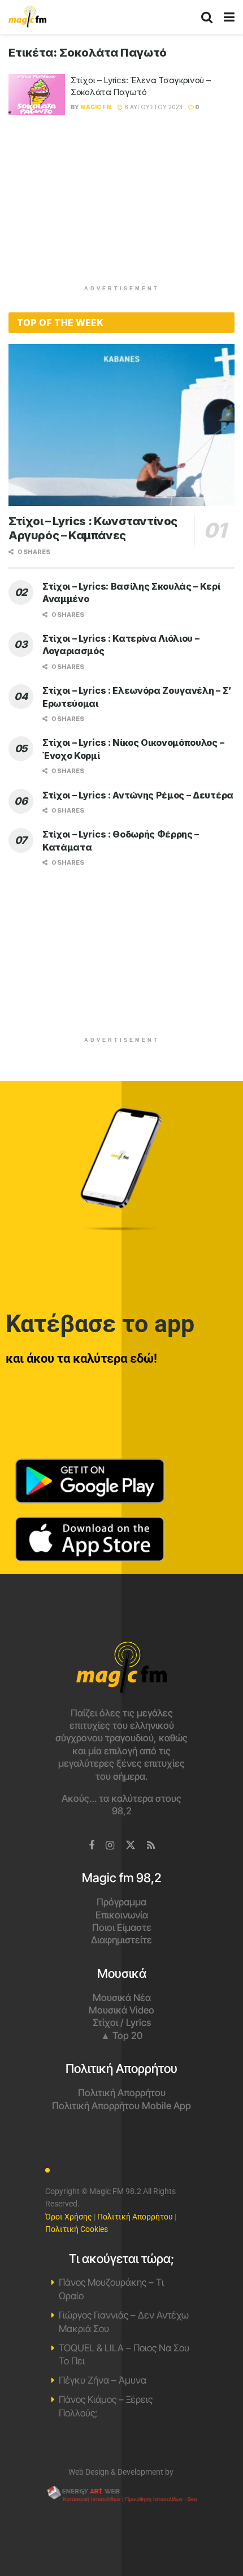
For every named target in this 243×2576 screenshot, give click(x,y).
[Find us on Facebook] (92, 1846)
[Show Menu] (229, 17)
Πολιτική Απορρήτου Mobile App (121, 2106)
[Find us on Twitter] (131, 1845)
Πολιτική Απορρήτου (122, 2093)
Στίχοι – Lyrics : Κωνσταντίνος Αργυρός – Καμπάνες (93, 528)
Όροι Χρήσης (69, 2217)
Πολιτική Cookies (77, 2229)
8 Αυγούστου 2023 (153, 107)
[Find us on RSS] (151, 1846)
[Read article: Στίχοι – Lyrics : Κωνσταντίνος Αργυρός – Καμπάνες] (121, 425)
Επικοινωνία (122, 1915)
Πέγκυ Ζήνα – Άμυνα (103, 2380)
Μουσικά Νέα (122, 1998)
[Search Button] (207, 17)
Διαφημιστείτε (121, 1940)
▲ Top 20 (121, 2036)
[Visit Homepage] (27, 17)
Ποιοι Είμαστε (122, 1927)
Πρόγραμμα (121, 1902)
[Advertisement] (121, 205)
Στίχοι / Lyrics (122, 2023)
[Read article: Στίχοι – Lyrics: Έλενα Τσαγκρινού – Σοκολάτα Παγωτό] (37, 95)
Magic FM (96, 107)
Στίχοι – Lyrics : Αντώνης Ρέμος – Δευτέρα (138, 795)
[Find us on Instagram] (110, 1846)
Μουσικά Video (121, 2010)
